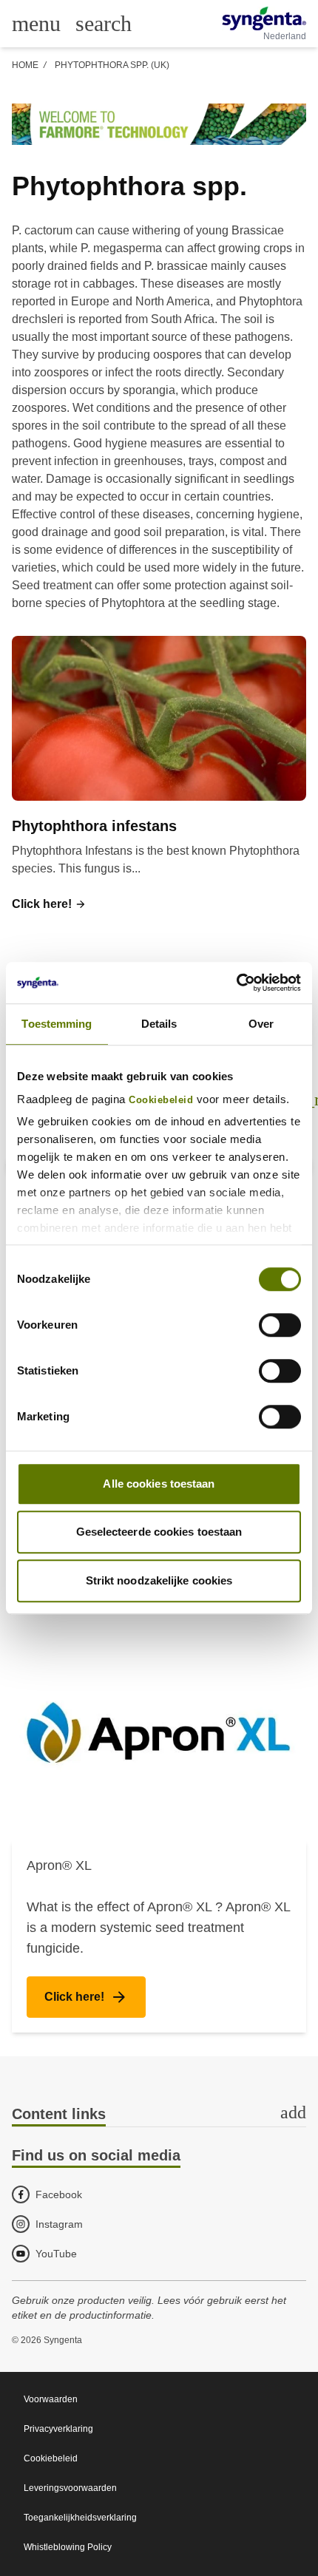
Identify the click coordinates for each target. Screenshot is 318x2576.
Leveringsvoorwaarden (70, 2488)
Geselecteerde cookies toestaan (159, 1532)
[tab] (159, 2115)
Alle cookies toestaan (159, 1484)
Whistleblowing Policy (68, 2547)
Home (25, 65)
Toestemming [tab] (57, 1024)
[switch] (280, 1325)
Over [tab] (261, 1024)
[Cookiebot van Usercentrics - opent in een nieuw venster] (236, 983)
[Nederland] (264, 18)
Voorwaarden (51, 2399)
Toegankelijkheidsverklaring (80, 2518)
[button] (49, 904)
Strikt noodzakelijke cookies (159, 1580)
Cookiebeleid (161, 1100)
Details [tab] (159, 1024)
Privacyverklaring (58, 2429)
